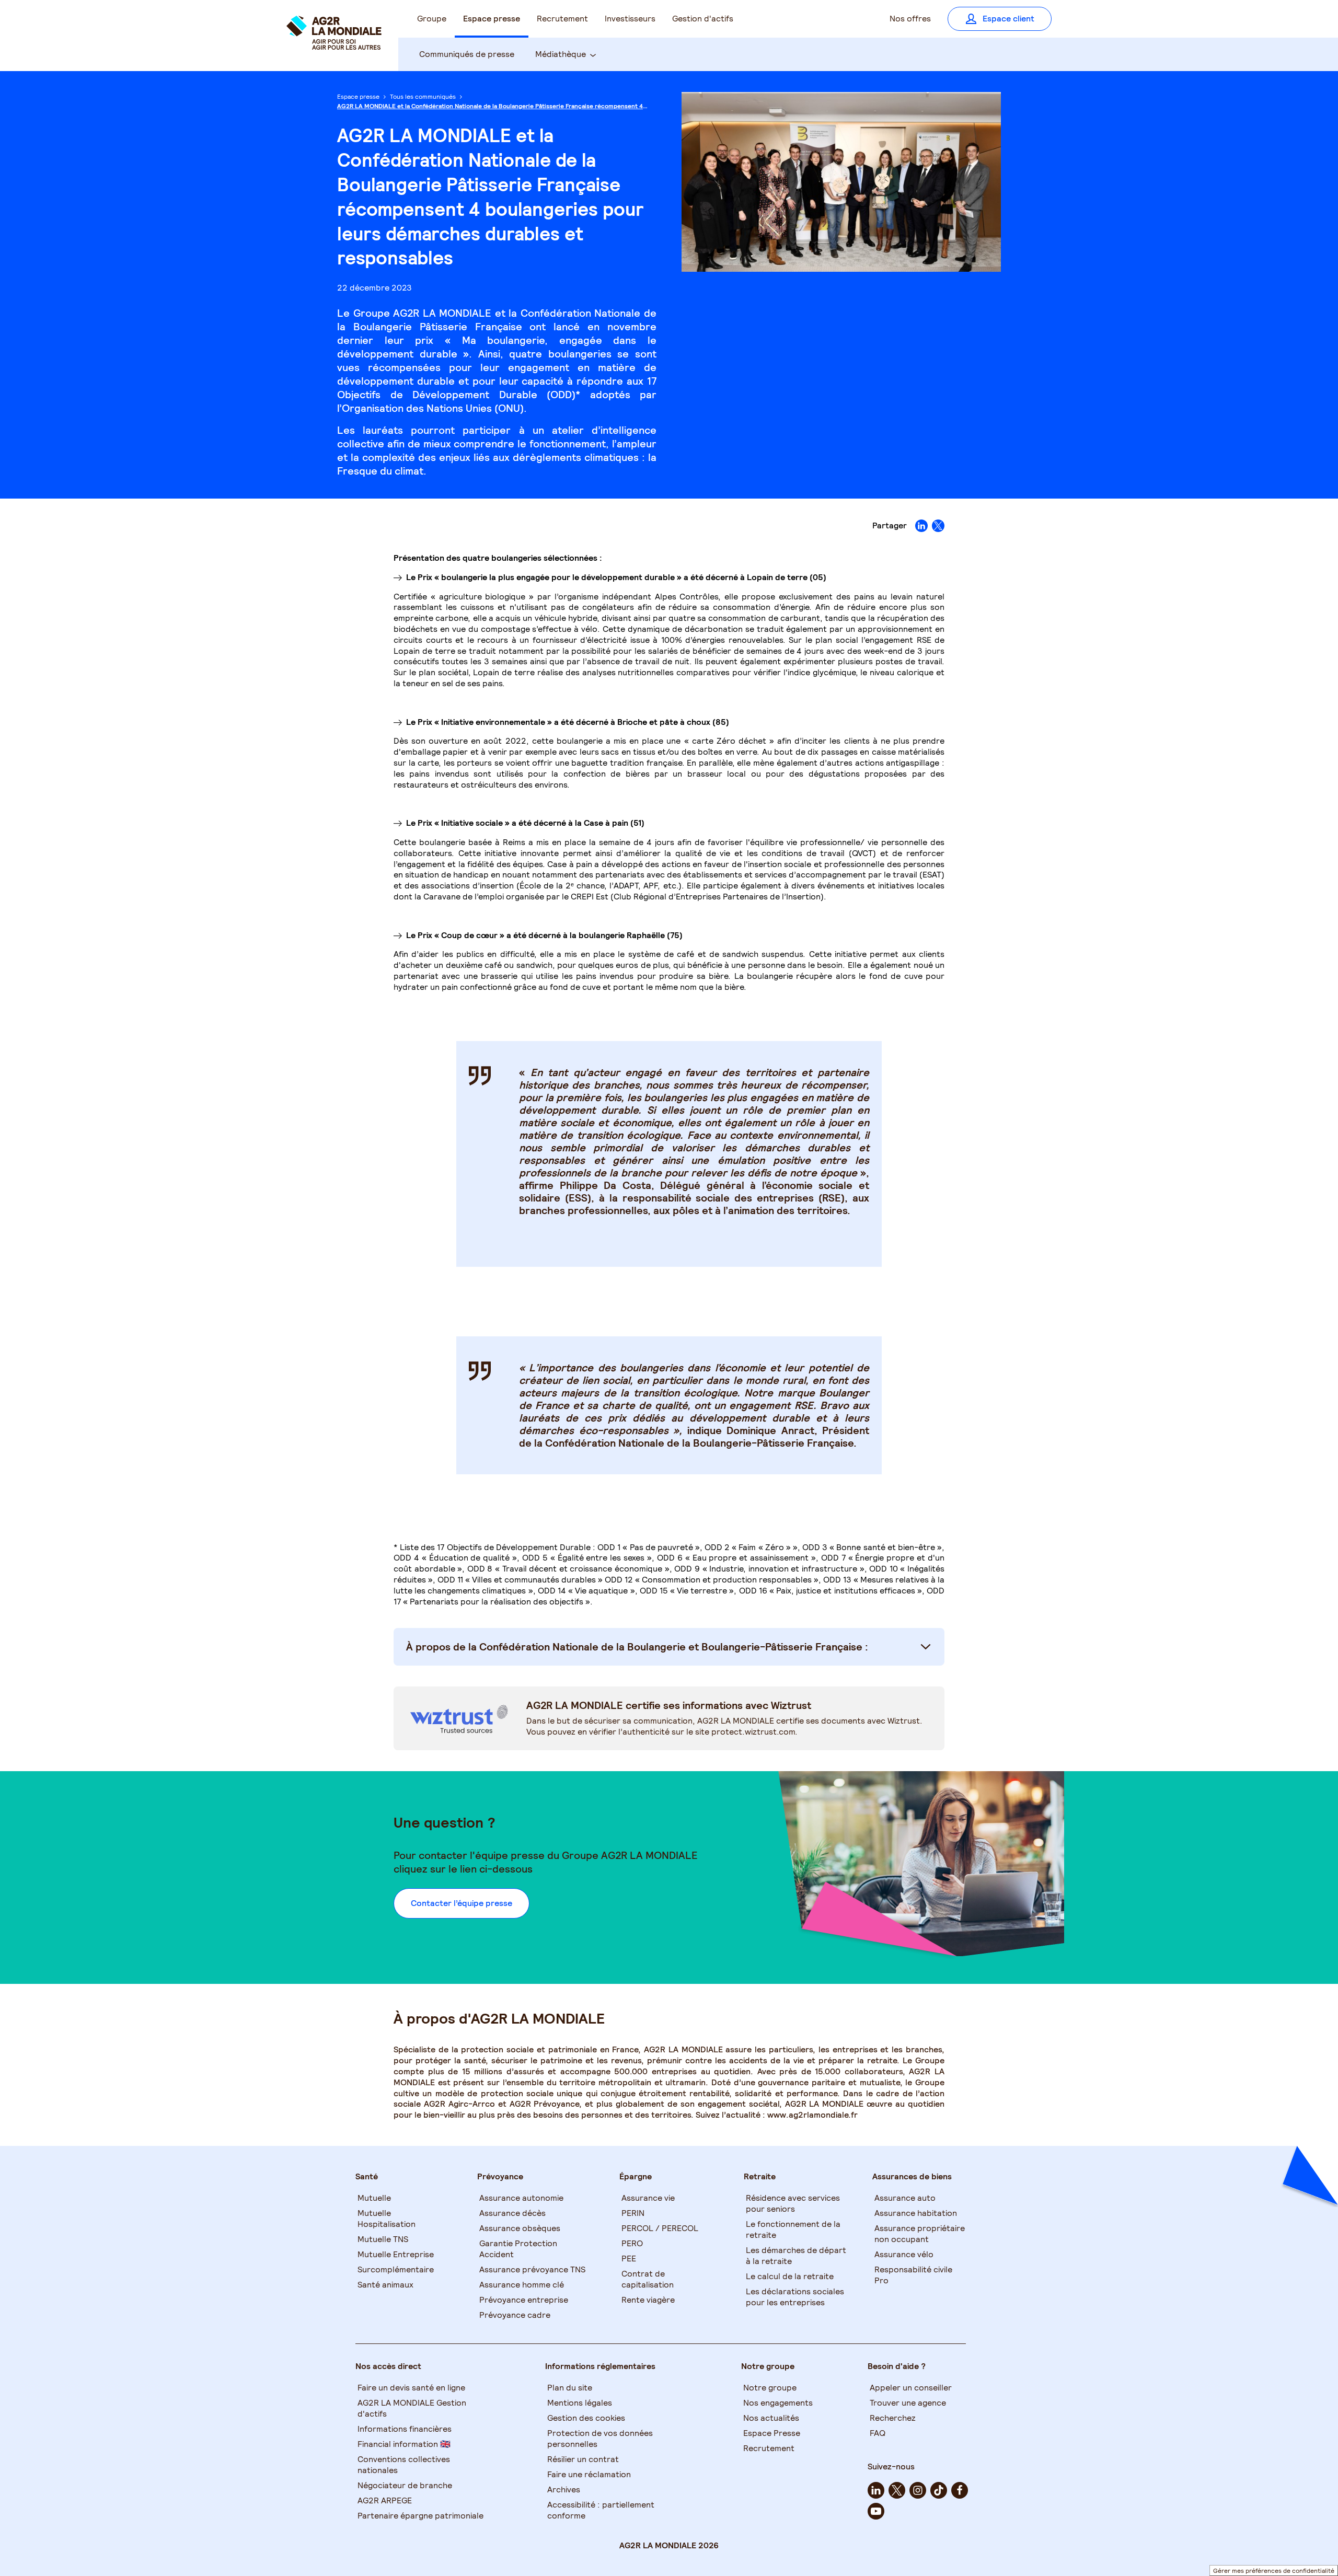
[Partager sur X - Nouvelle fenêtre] (938, 526)
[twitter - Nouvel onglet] (897, 2490)
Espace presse (358, 96)
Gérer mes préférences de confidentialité (1274, 2571)
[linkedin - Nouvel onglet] (876, 2490)
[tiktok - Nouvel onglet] (939, 2490)
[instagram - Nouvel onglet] (918, 2490)
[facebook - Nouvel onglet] (960, 2490)
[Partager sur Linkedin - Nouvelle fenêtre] (921, 526)
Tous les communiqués (423, 96)
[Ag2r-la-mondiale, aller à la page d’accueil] (334, 43)
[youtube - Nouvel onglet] (876, 2511)
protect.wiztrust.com (753, 1732)
